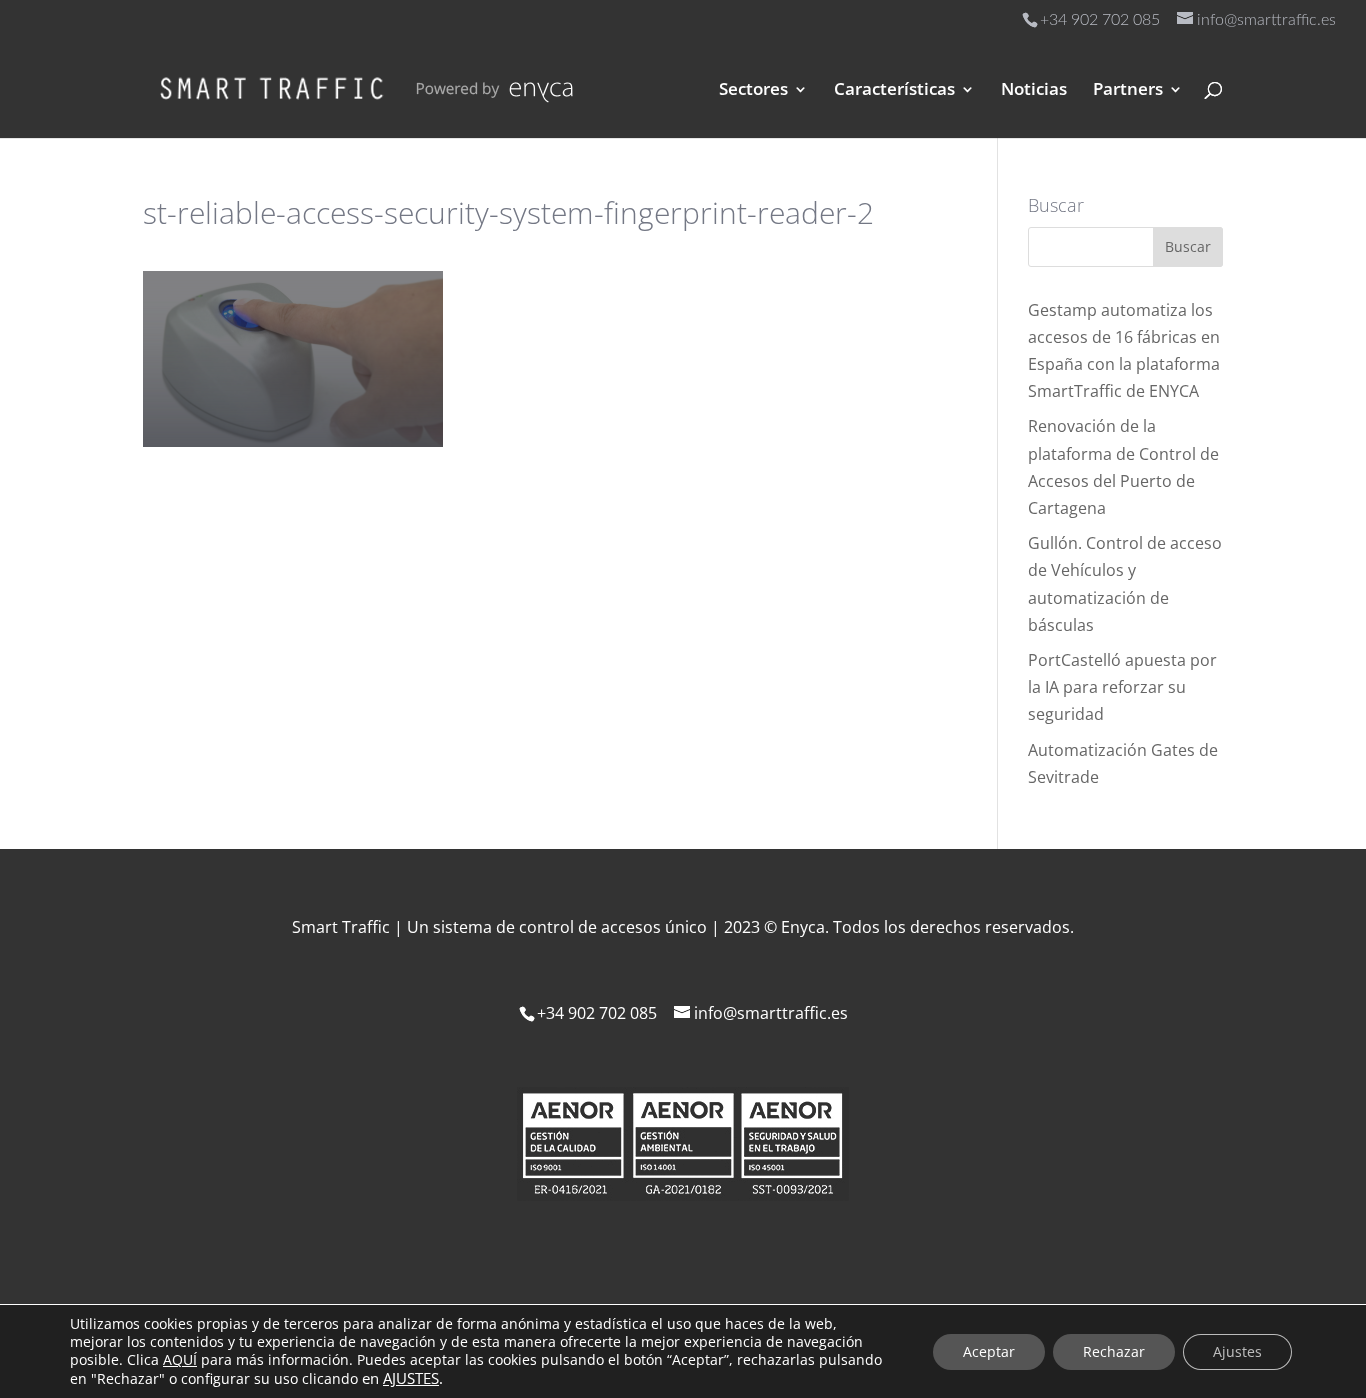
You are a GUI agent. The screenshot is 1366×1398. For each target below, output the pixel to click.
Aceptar (989, 1351)
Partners (1128, 91)
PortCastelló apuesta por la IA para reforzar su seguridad (1122, 687)
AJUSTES (411, 1378)
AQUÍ (180, 1359)
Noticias (1034, 91)
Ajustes (1237, 1351)
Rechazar (1114, 1351)
